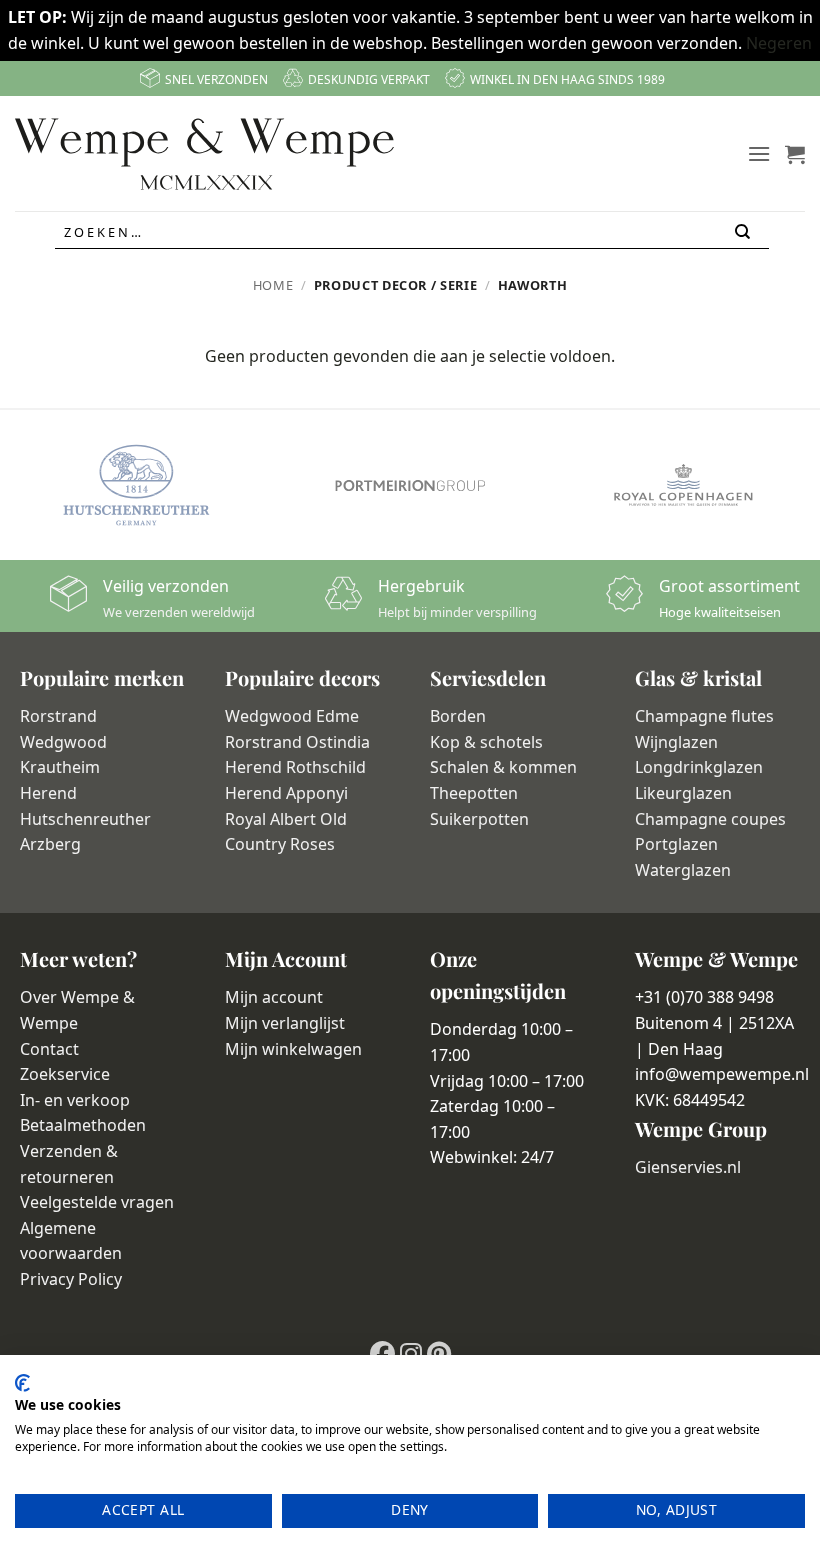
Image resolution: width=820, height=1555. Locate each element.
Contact (49, 1049)
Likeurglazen (683, 793)
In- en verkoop (75, 1100)
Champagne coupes (710, 819)
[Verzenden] (743, 232)
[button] (759, 153)
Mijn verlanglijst (285, 1023)
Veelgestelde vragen (97, 1202)
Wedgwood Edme (292, 716)
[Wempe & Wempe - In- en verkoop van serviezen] (204, 154)
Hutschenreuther (85, 819)
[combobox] (412, 233)
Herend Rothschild (295, 767)
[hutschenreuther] (136, 485)
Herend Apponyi (286, 793)
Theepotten (474, 793)
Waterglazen (683, 870)
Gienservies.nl (688, 1167)
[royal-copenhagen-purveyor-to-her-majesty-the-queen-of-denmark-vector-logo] (683, 485)
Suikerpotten (479, 819)
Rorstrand (58, 716)
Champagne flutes (704, 716)
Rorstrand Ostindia (297, 742)
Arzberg (50, 844)
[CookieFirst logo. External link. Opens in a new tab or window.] (22, 1383)
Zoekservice (65, 1074)
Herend (48, 793)
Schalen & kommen (503, 767)
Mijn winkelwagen (293, 1049)
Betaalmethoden (83, 1125)
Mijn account (274, 997)
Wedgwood (63, 742)
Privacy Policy (71, 1279)
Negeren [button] (779, 43)
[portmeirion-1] (409, 485)
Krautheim (60, 767)
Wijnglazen (676, 742)
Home (273, 285)
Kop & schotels (486, 742)
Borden (458, 716)
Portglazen (676, 844)
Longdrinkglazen (699, 767)
